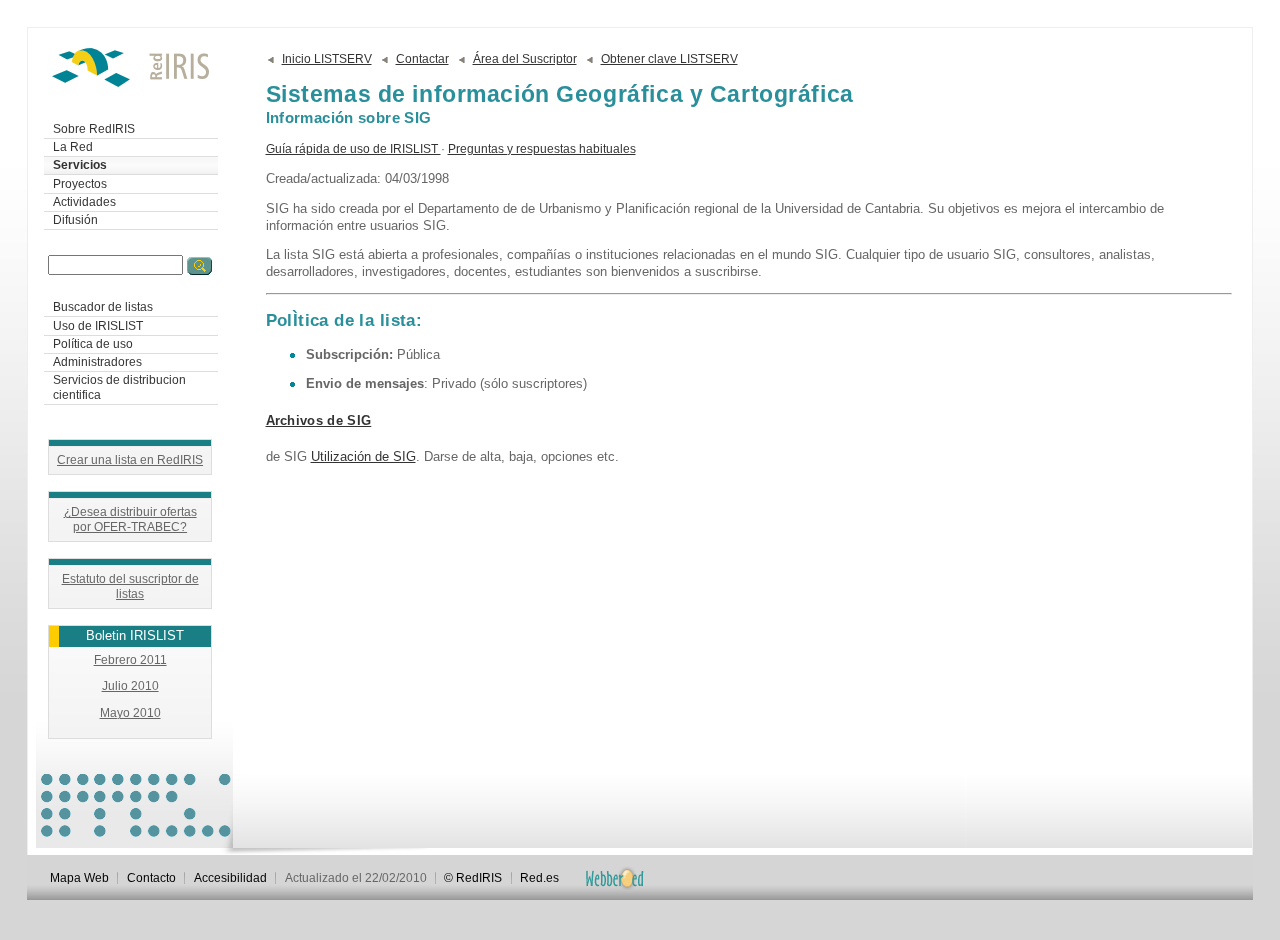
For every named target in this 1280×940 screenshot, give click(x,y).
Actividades (84, 202)
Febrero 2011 (130, 660)
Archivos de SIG (319, 420)
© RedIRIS (473, 878)
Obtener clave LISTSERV (669, 59)
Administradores (97, 362)
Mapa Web (79, 878)
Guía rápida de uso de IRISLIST (353, 149)
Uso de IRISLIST (98, 326)
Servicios (80, 165)
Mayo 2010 (130, 713)
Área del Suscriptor (525, 59)
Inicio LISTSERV (327, 59)
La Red (73, 147)
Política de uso (93, 344)
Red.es (539, 878)
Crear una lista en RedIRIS (130, 460)
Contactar (422, 59)
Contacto (151, 878)
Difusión (75, 220)
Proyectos (80, 184)
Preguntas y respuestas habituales (542, 149)
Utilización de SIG (363, 456)
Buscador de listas (103, 307)
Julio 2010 (130, 686)
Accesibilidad (230, 878)
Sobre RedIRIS (94, 129)
